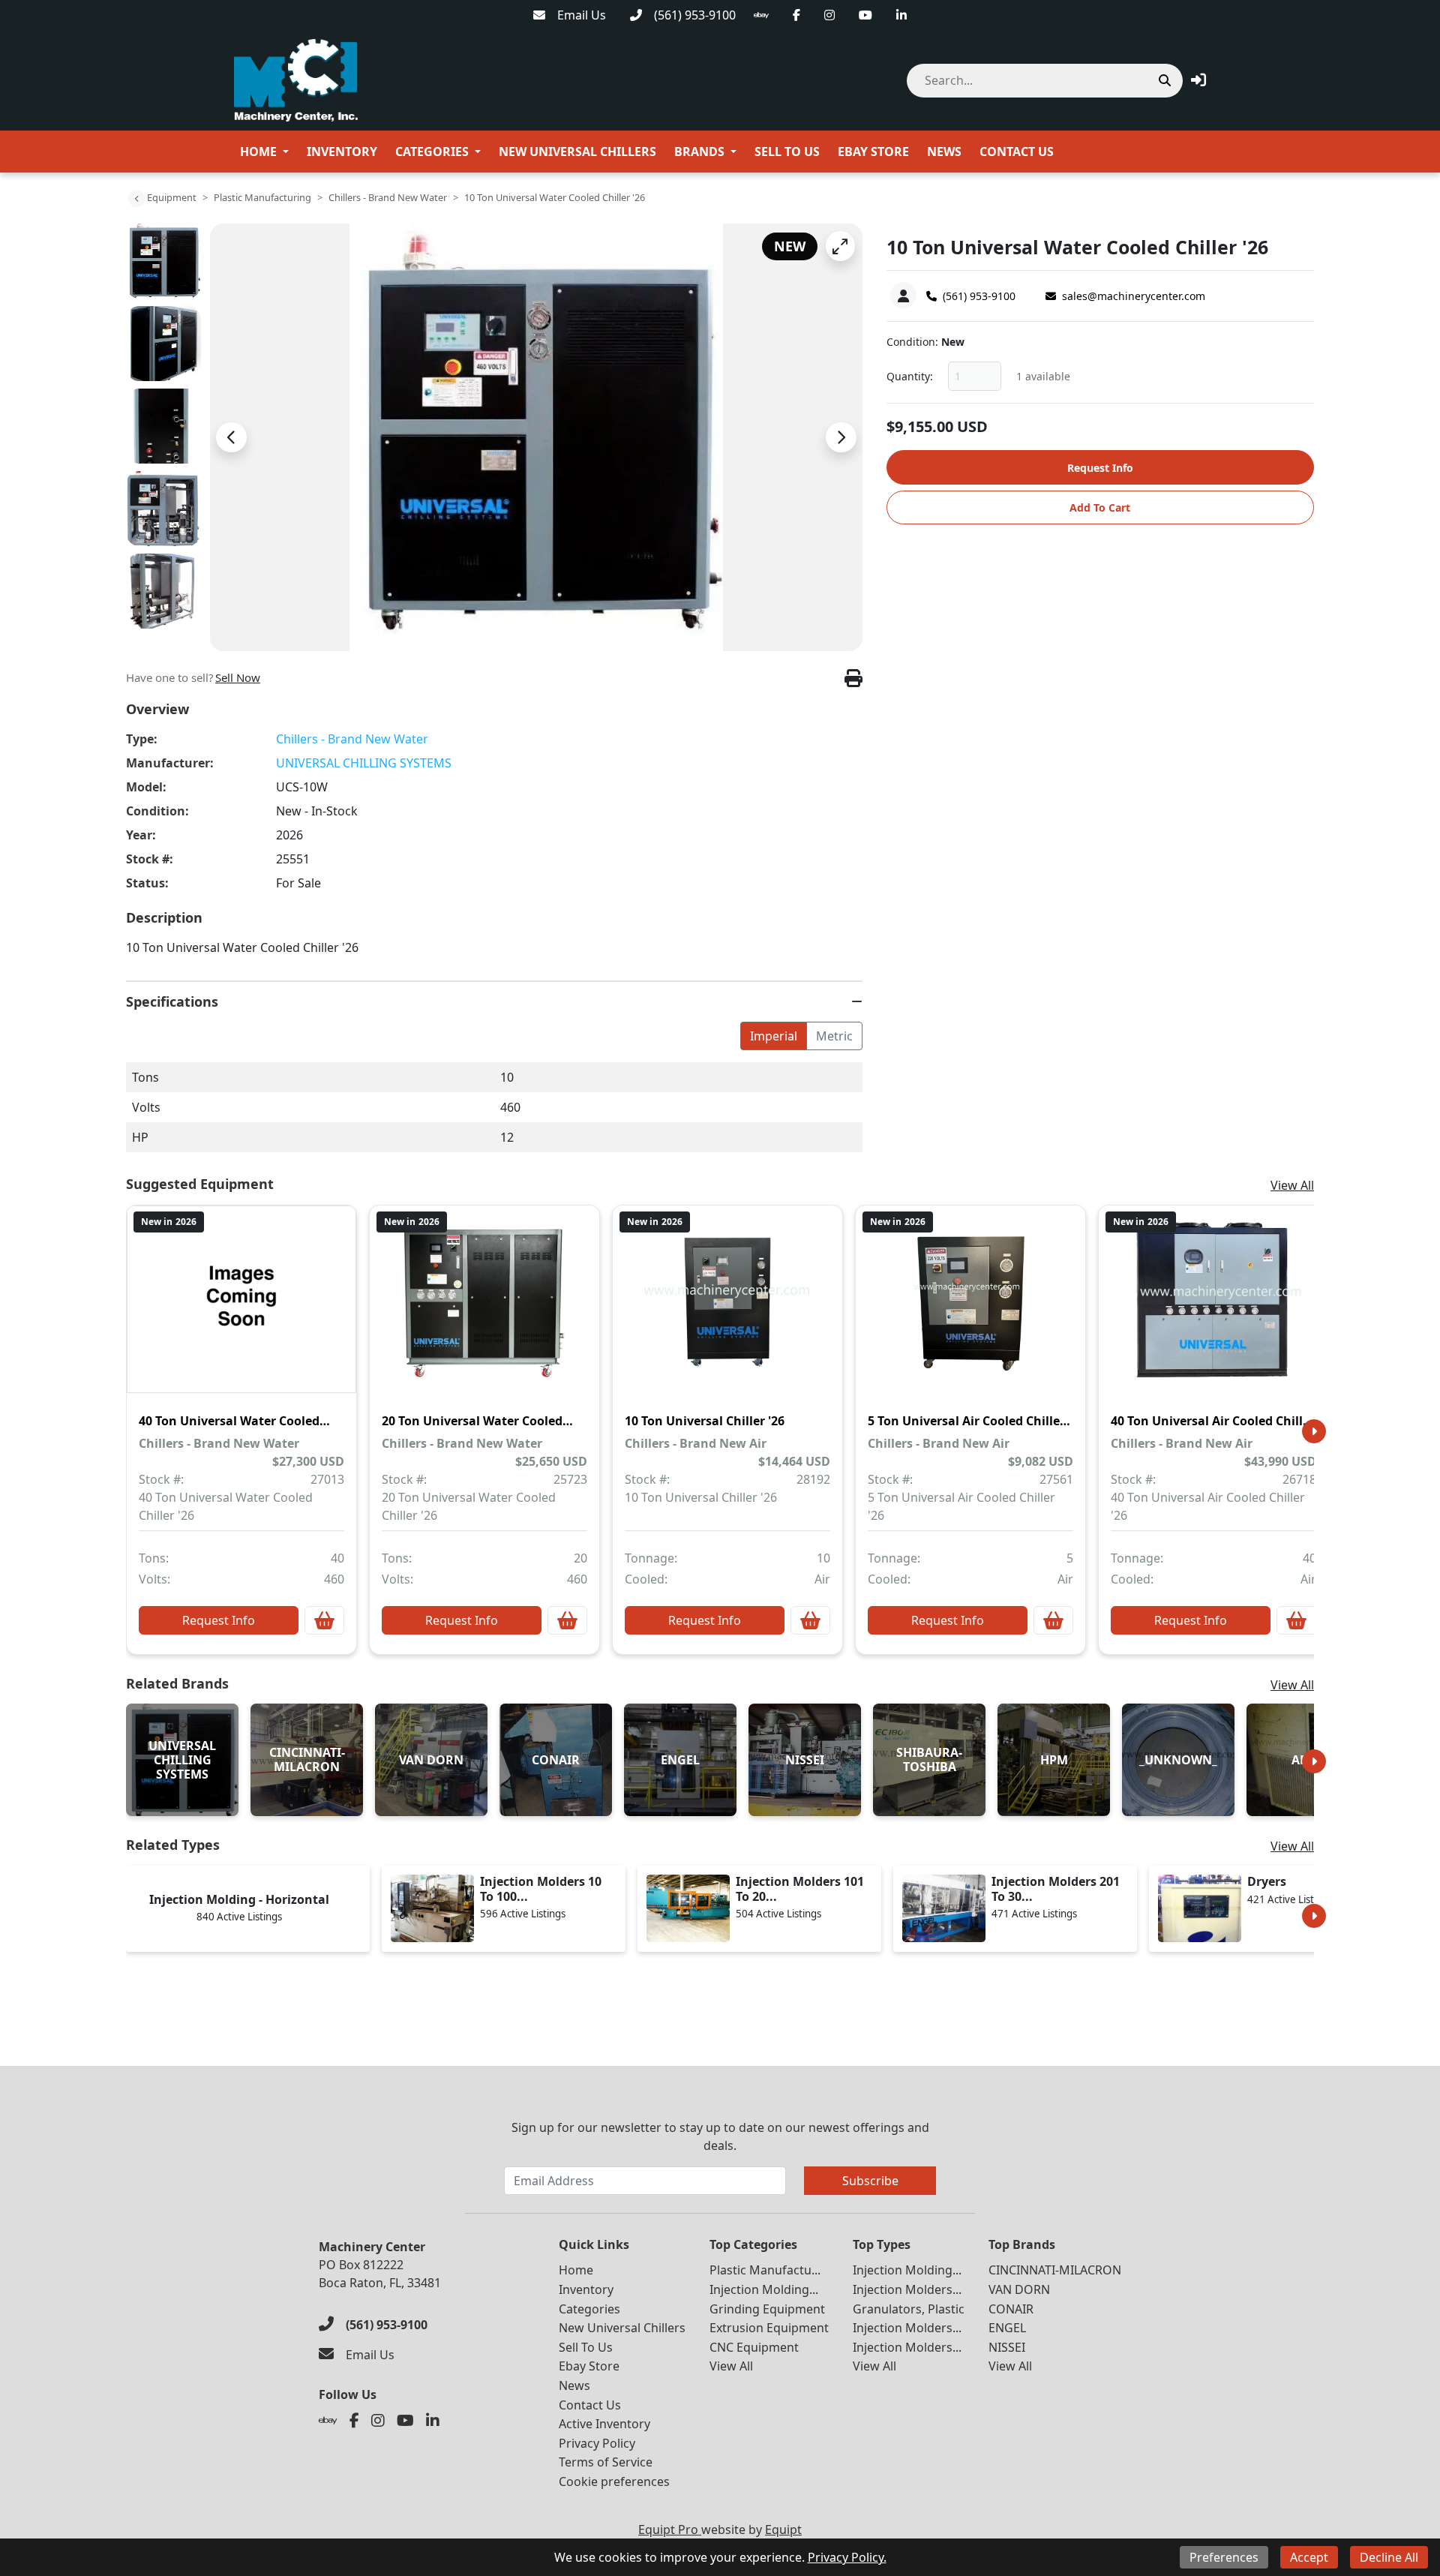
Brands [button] (699, 152)
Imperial (774, 1036)
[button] (1198, 80)
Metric (834, 1036)
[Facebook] (796, 15)
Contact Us (1017, 152)
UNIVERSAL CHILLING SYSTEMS (364, 763)
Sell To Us (787, 152)
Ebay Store (873, 152)
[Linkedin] (901, 15)
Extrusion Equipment (769, 2328)
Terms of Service (606, 2462)
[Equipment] (136, 199)
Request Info (1100, 468)
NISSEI (1007, 2347)
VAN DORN (1019, 2289)
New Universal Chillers (577, 152)
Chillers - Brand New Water (388, 197)
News (944, 152)
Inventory (342, 152)
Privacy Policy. (847, 2557)
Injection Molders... (907, 2289)
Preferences (1224, 2557)
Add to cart (1100, 507)
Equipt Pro (670, 2529)
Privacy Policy (597, 2443)
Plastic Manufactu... (765, 2270)
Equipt (783, 2529)
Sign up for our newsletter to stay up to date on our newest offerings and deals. (720, 2136)
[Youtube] (865, 15)
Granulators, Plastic (909, 2309)
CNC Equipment (754, 2347)
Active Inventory (604, 2424)
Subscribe (870, 2181)
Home (258, 152)
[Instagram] (829, 15)
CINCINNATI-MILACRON (1055, 2270)
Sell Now (238, 677)
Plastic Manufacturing (262, 197)
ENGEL (1007, 2328)
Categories (432, 152)
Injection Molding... (764, 2289)
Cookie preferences (614, 2481)
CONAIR (1011, 2309)
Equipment (172, 197)
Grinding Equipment (767, 2309)
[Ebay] (761, 15)
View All (1292, 1185)
